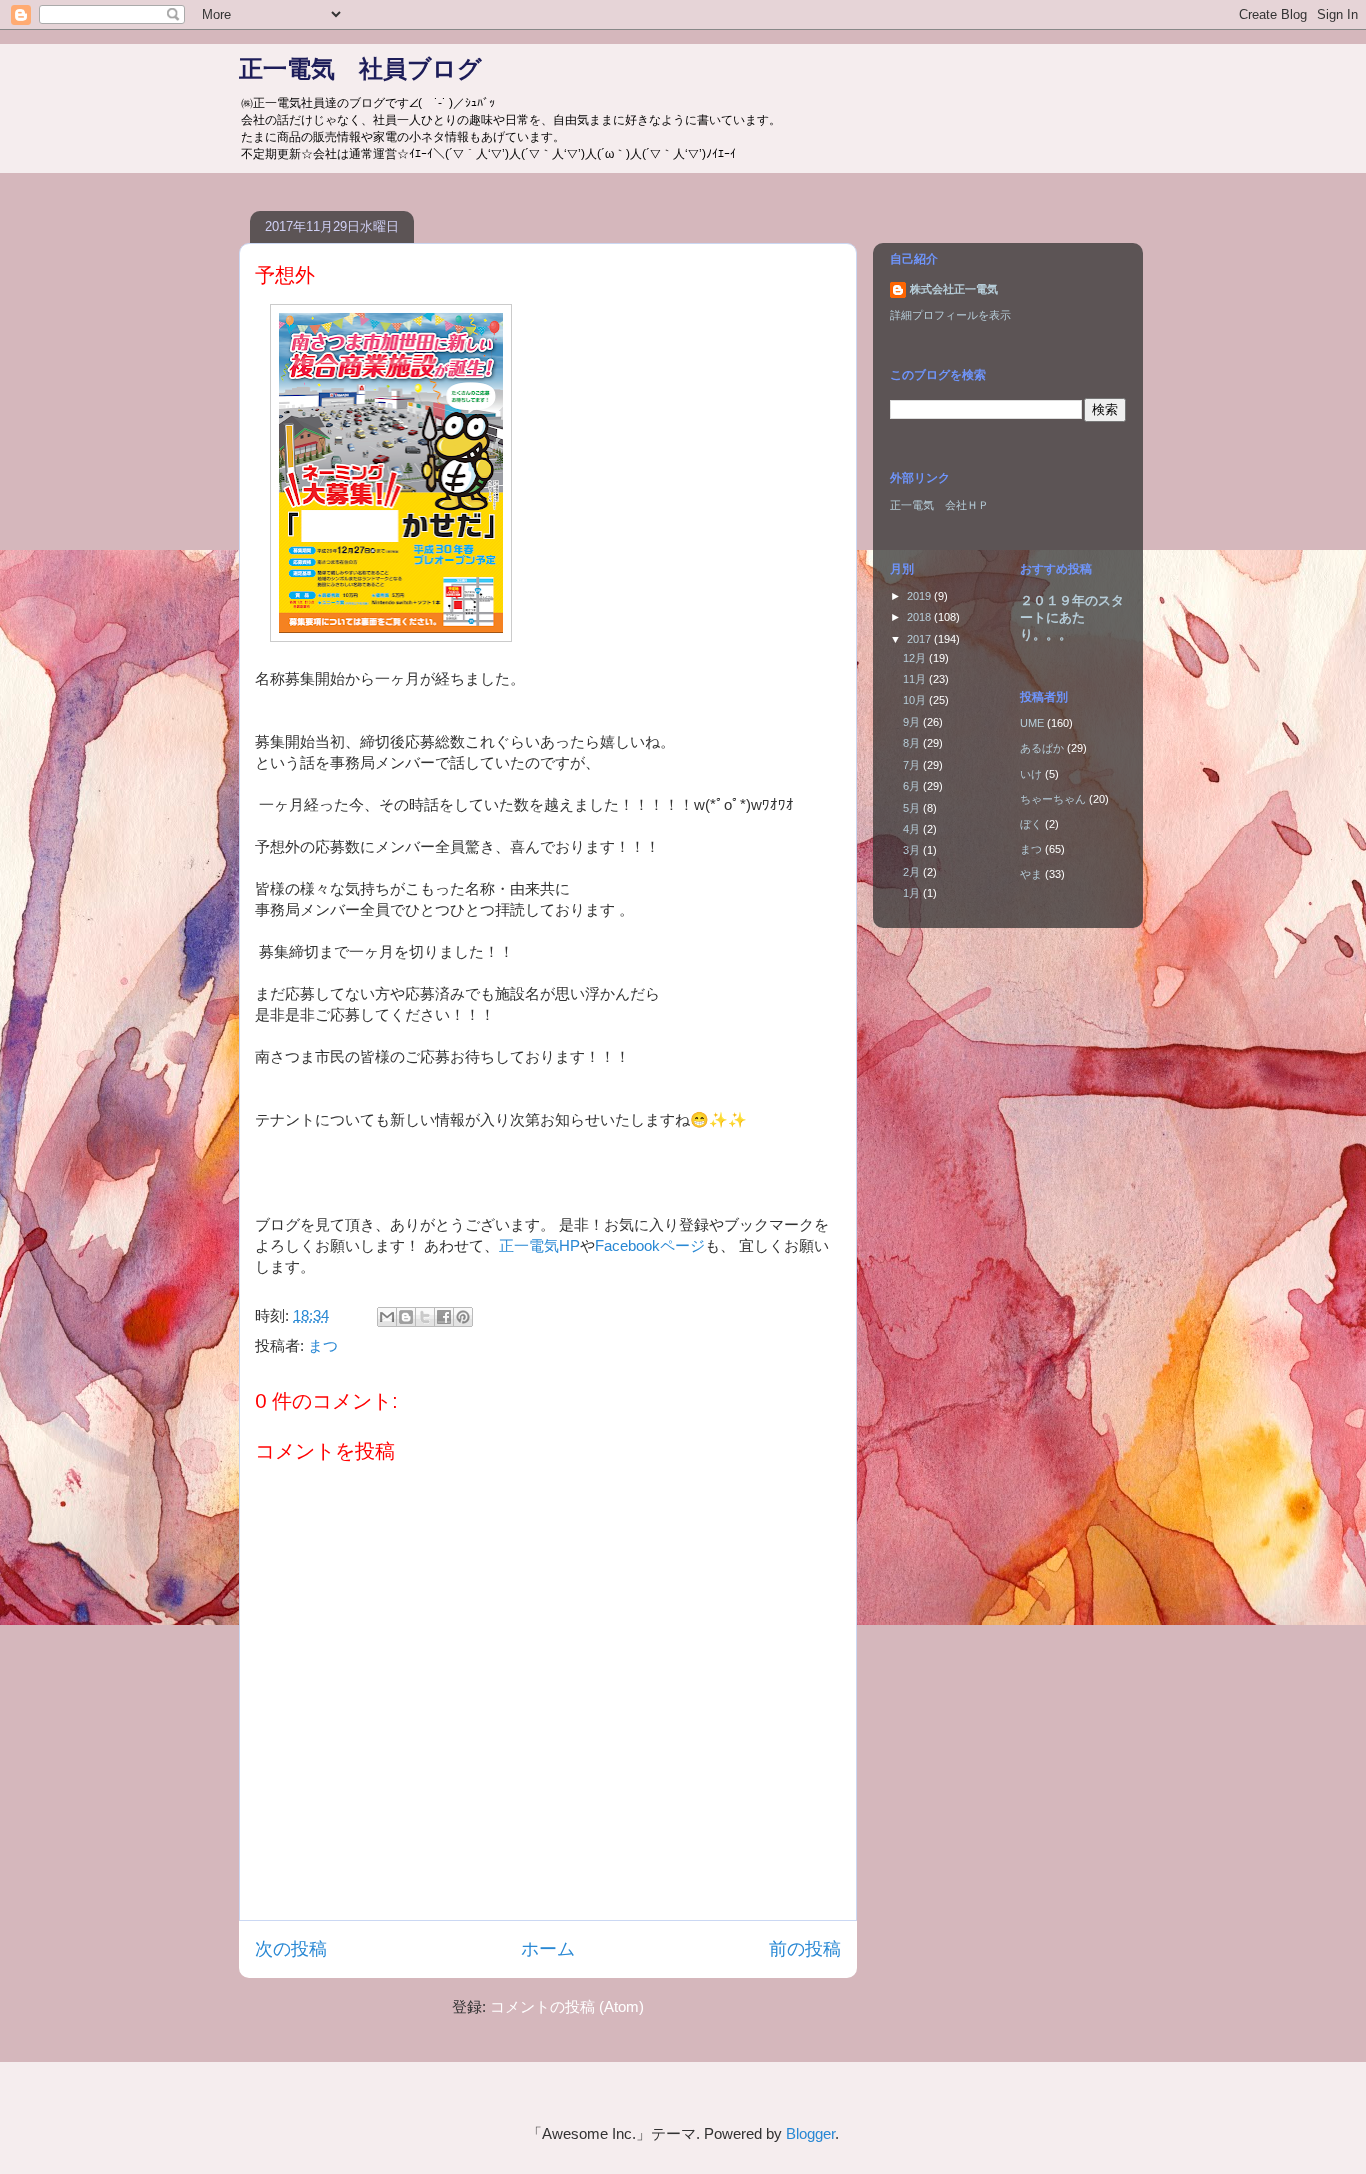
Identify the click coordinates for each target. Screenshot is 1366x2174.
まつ (323, 1345)
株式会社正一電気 (954, 289)
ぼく (1031, 824)
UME (1032, 723)
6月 (913, 786)
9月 (913, 722)
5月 (913, 808)
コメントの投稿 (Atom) (567, 2006)
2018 (920, 617)
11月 (916, 679)
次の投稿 (291, 1949)
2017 (920, 639)
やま (1031, 874)
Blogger (810, 2133)
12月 (916, 658)
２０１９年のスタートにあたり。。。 (1072, 617)
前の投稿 (805, 1949)
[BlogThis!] (406, 1317)
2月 (913, 872)
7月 (913, 765)
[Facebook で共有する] (444, 1317)
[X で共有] (425, 1317)
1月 (913, 893)
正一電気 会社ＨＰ (939, 505)
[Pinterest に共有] (463, 1317)
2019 (920, 596)
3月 (913, 850)
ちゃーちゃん (1053, 799)
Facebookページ (650, 1245)
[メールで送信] (387, 1317)
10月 (916, 700)
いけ (1031, 774)
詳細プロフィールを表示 (950, 315)
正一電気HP (539, 1245)
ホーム (548, 1949)
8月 (913, 743)
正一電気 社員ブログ (360, 68)
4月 (913, 829)
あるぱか (1042, 748)
